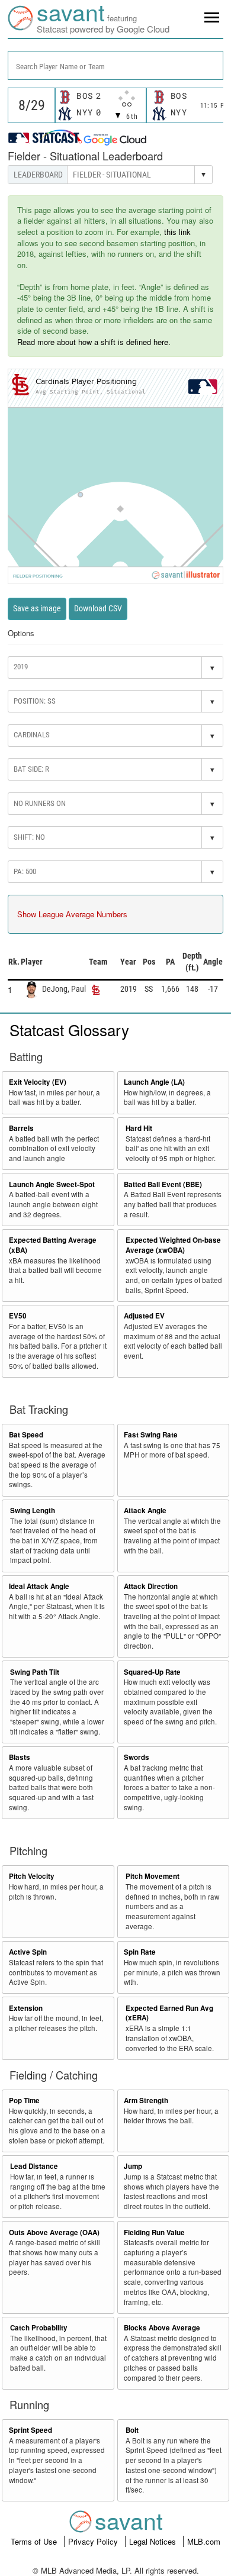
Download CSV (98, 608)
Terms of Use (35, 2541)
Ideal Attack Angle (39, 1586)
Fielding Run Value (154, 2232)
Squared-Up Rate (152, 1672)
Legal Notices (154, 2541)
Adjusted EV (144, 1316)
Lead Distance (34, 2166)
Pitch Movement (153, 1876)
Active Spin (28, 1952)
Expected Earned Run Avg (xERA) (169, 2013)
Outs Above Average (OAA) (54, 2232)
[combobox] (115, 65)
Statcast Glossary (69, 1029)
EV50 (18, 1316)
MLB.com (204, 2541)
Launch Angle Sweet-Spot (52, 1184)
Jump (133, 2166)
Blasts (20, 1757)
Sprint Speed (31, 2430)
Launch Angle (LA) (154, 1082)
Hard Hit (139, 1128)
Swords (137, 1757)
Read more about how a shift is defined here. (94, 342)
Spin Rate (140, 1952)
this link (177, 232)
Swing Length (33, 1511)
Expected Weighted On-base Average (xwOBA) (173, 1245)
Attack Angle (145, 1511)
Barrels (21, 1128)
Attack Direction (151, 1586)
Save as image (37, 608)
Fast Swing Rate (151, 1435)
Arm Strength (146, 2101)
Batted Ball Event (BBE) (163, 1184)
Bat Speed (26, 1435)
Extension (26, 2008)
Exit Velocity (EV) (38, 1082)
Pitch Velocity (32, 1876)
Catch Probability (39, 2328)
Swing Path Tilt (35, 1672)
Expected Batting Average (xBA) (53, 1245)
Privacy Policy (94, 2541)
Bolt (132, 2430)
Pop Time (24, 2101)
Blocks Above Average (162, 2328)
